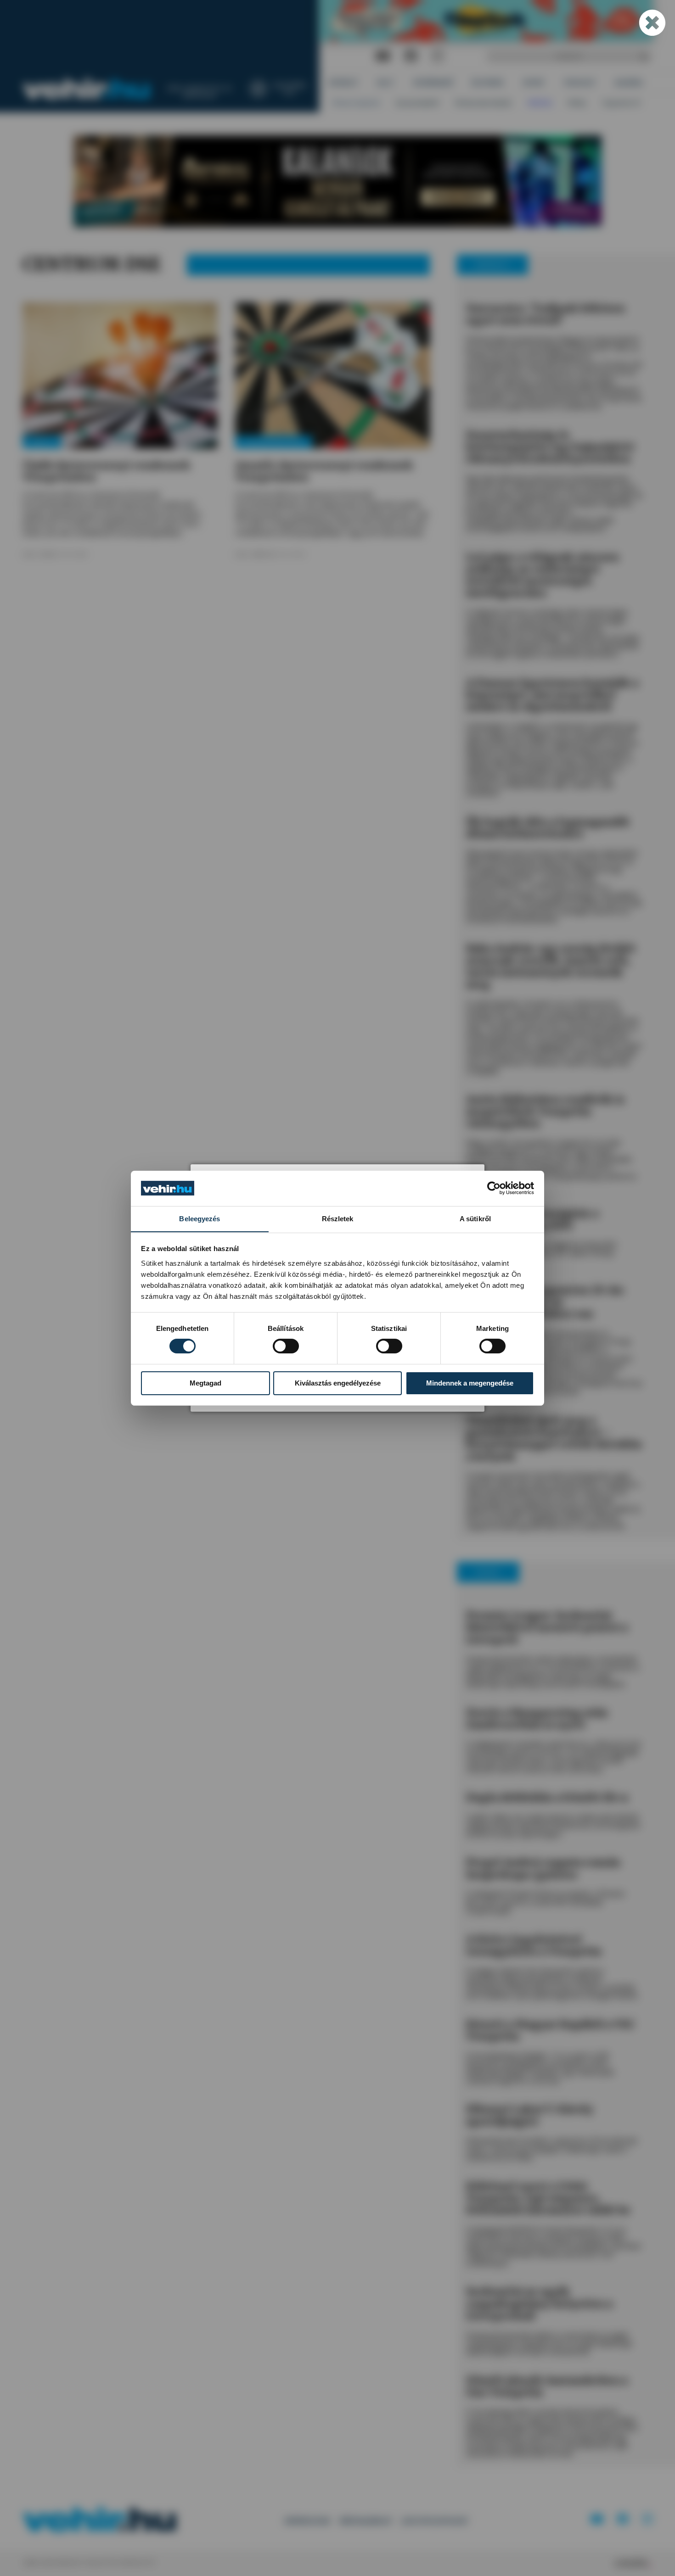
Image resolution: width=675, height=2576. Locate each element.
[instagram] (438, 56)
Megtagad (205, 1383)
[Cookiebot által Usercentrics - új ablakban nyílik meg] (494, 1188)
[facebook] (411, 56)
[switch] (286, 1346)
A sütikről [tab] (475, 1218)
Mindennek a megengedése (470, 1383)
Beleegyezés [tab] (200, 1218)
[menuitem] (344, 83)
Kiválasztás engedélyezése (338, 1383)
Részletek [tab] (338, 1218)
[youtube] (383, 56)
